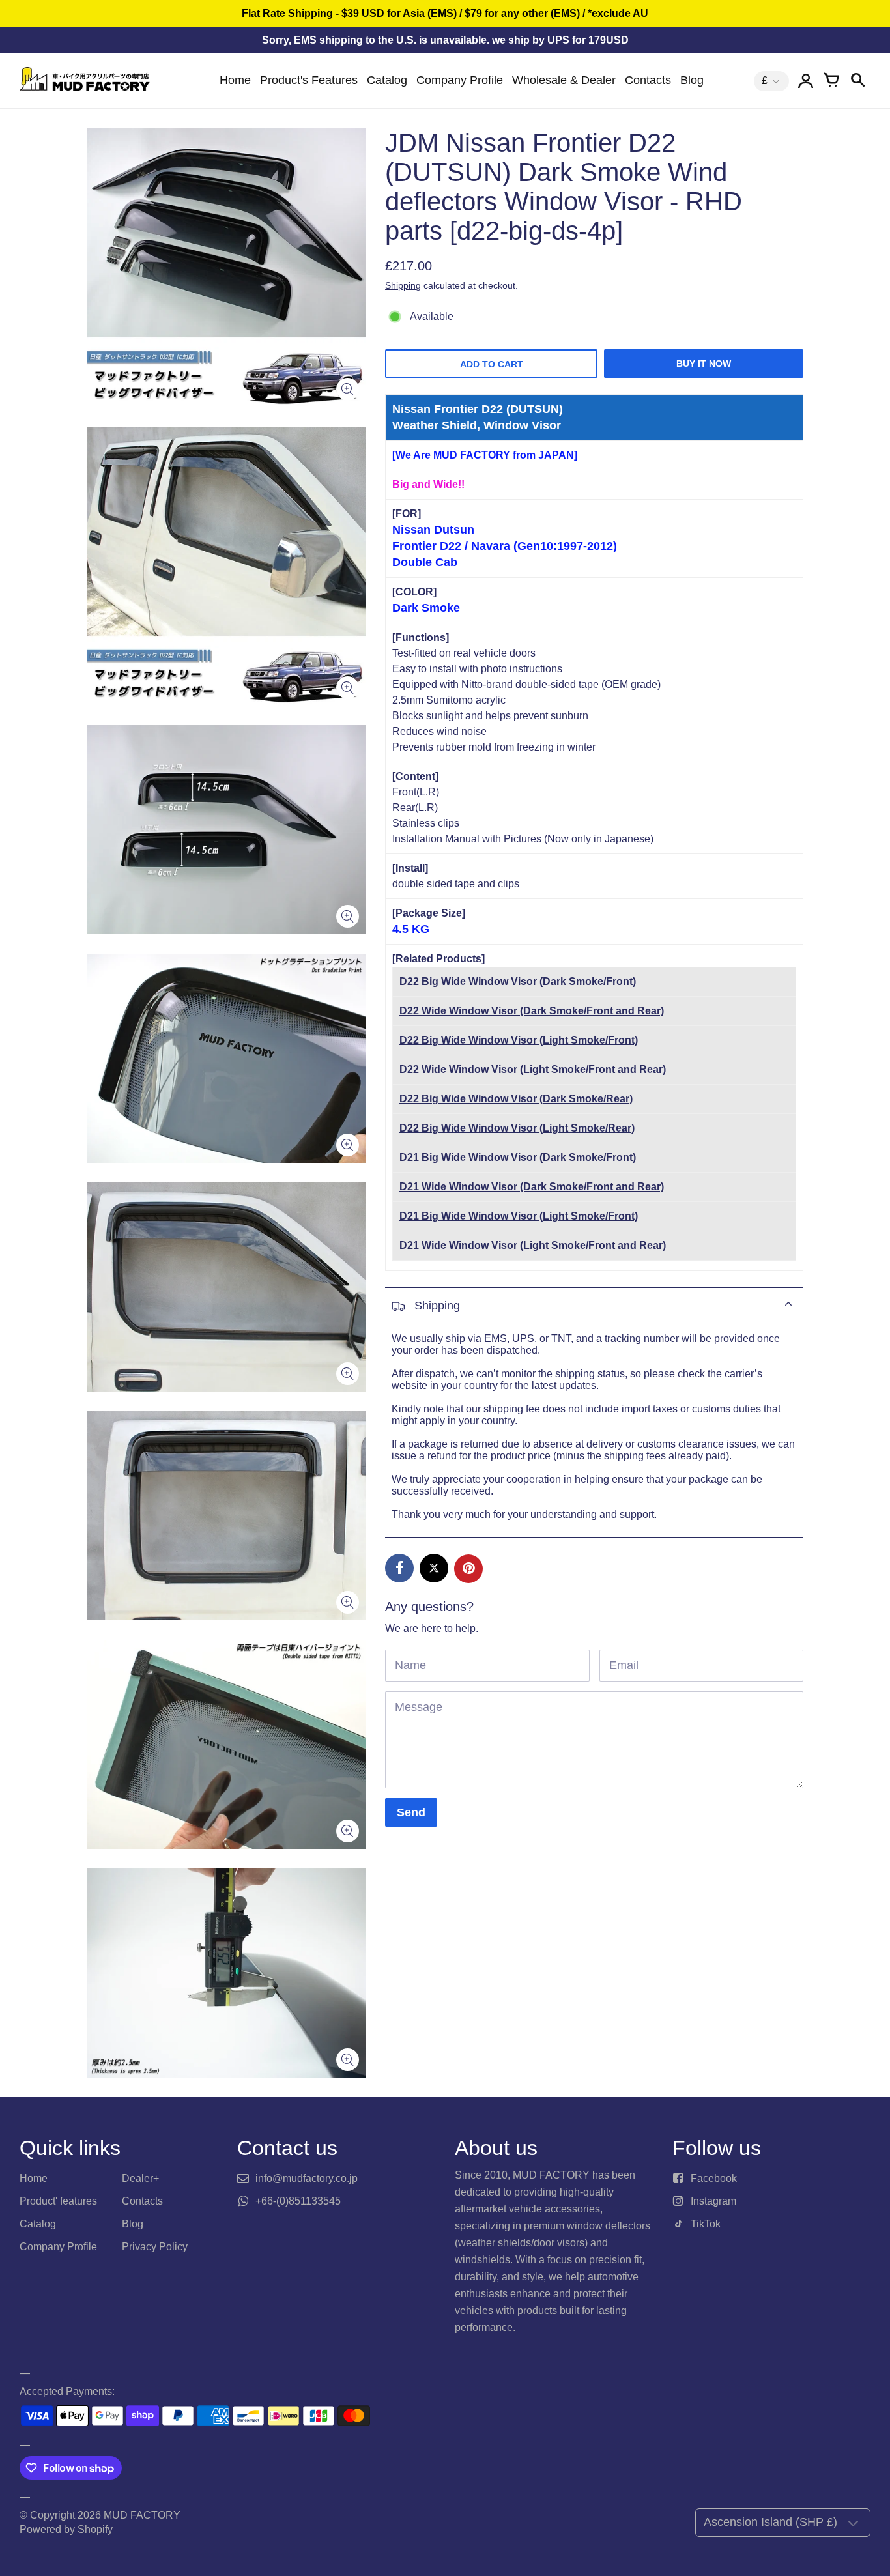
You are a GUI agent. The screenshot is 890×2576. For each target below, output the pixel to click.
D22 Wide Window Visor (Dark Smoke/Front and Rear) (532, 1011)
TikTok (706, 2224)
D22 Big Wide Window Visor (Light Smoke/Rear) (517, 1128)
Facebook (714, 2178)
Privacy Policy (155, 2247)
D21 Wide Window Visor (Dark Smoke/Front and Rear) (532, 1187)
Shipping (403, 285)
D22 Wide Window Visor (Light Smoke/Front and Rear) (533, 1069)
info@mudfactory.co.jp (307, 2178)
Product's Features (309, 80)
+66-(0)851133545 (298, 2201)
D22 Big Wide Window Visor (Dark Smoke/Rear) (516, 1099)
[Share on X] (434, 1568)
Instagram (713, 2201)
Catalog (387, 80)
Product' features (58, 2201)
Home (235, 80)
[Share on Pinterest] (468, 1569)
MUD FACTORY (142, 2515)
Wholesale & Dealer (564, 80)
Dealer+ (140, 2178)
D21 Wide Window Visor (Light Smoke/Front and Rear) (533, 1245)
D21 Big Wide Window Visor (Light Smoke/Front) (519, 1216)
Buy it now (704, 364)
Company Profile (460, 80)
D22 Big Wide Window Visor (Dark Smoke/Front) (518, 981)
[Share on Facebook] (399, 1568)
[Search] (857, 81)
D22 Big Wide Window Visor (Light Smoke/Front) (519, 1040)
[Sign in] (805, 81)
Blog (692, 80)
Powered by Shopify (66, 2529)
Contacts (648, 80)
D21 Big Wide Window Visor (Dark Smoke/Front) (518, 1157)
